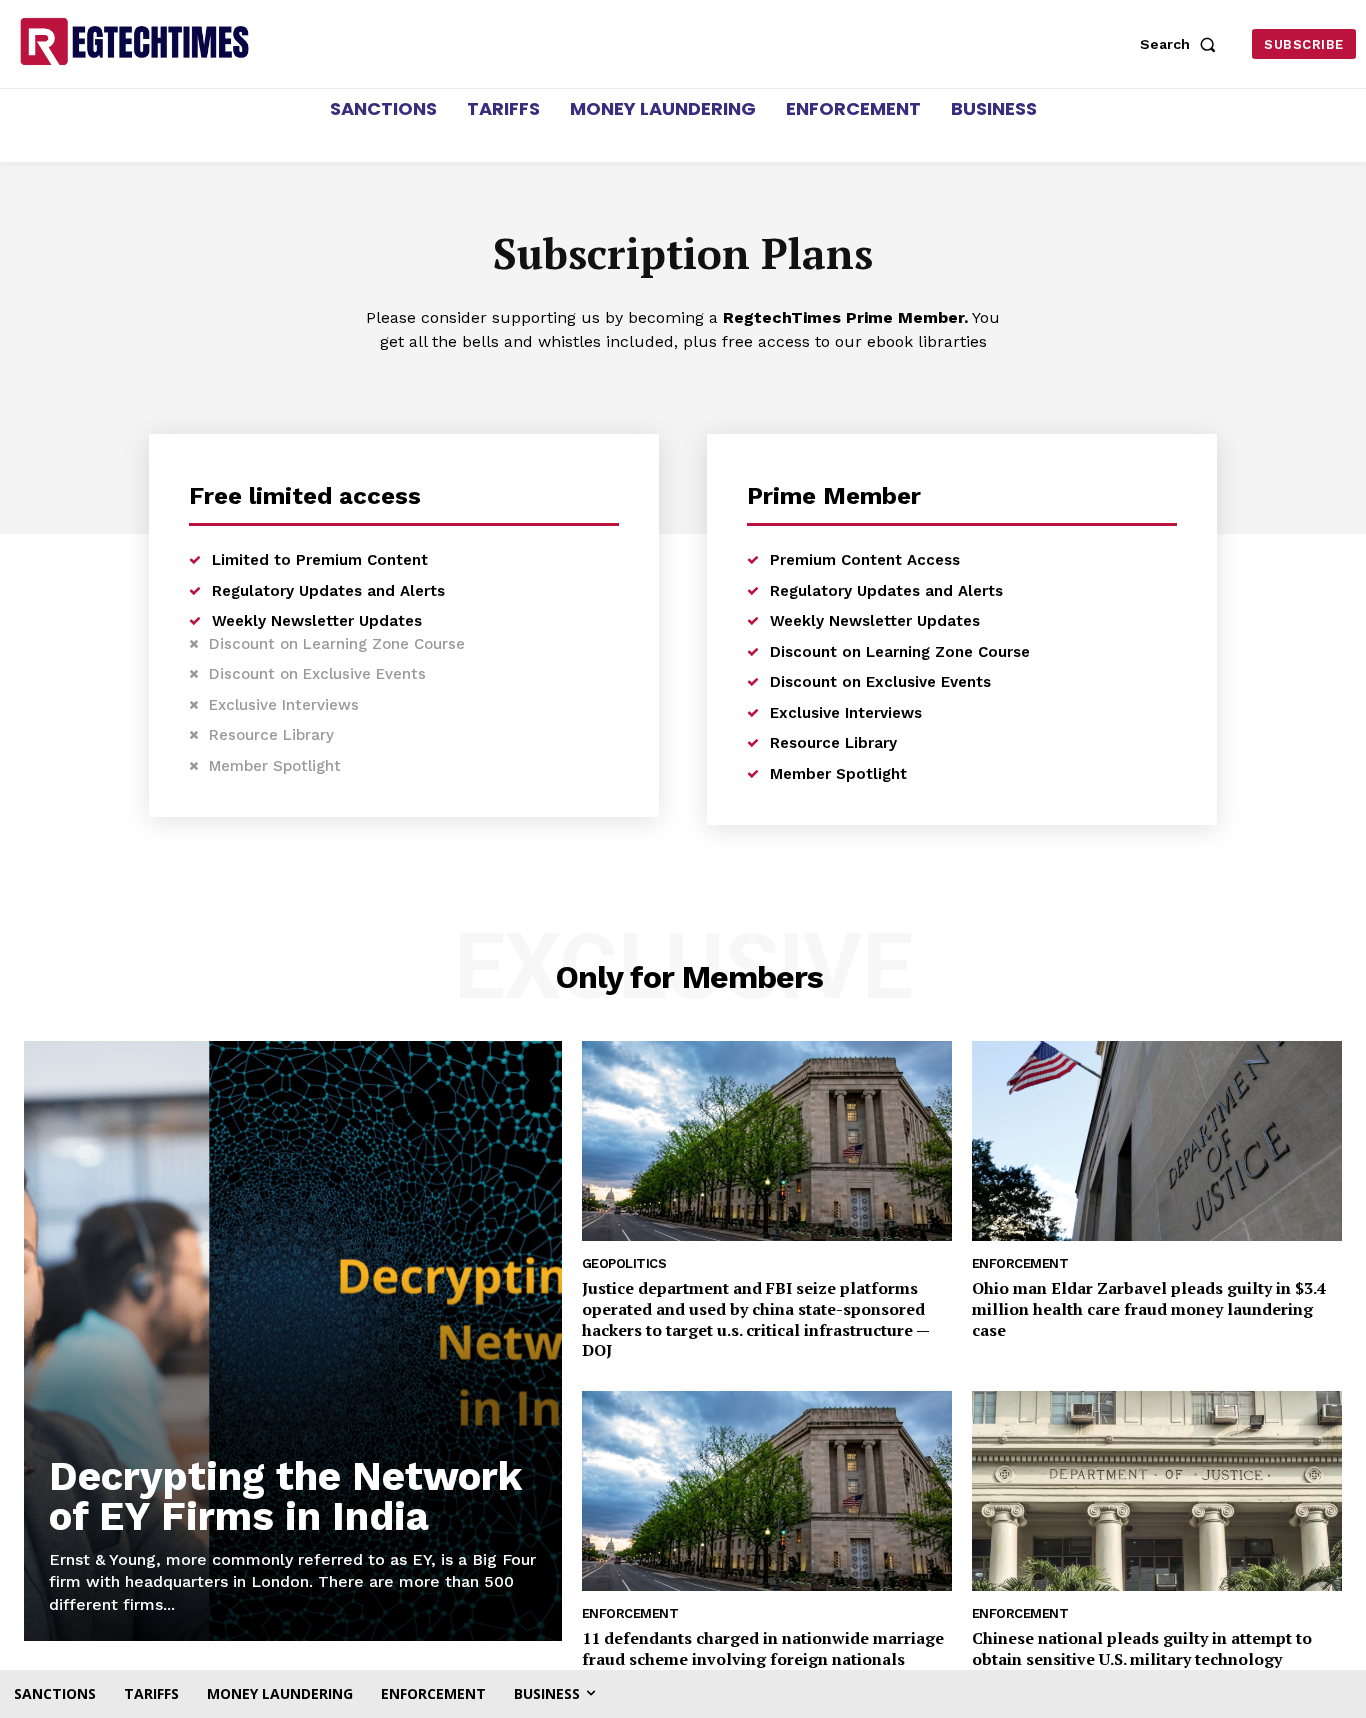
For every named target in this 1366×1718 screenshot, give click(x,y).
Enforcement (1020, 1263)
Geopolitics (624, 1263)
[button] (1182, 44)
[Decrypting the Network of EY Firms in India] (293, 1341)
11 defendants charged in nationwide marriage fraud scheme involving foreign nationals (763, 1648)
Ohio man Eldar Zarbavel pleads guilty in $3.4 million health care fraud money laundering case (1149, 1309)
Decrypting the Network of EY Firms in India (285, 1496)
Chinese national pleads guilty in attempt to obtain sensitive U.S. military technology (1142, 1648)
